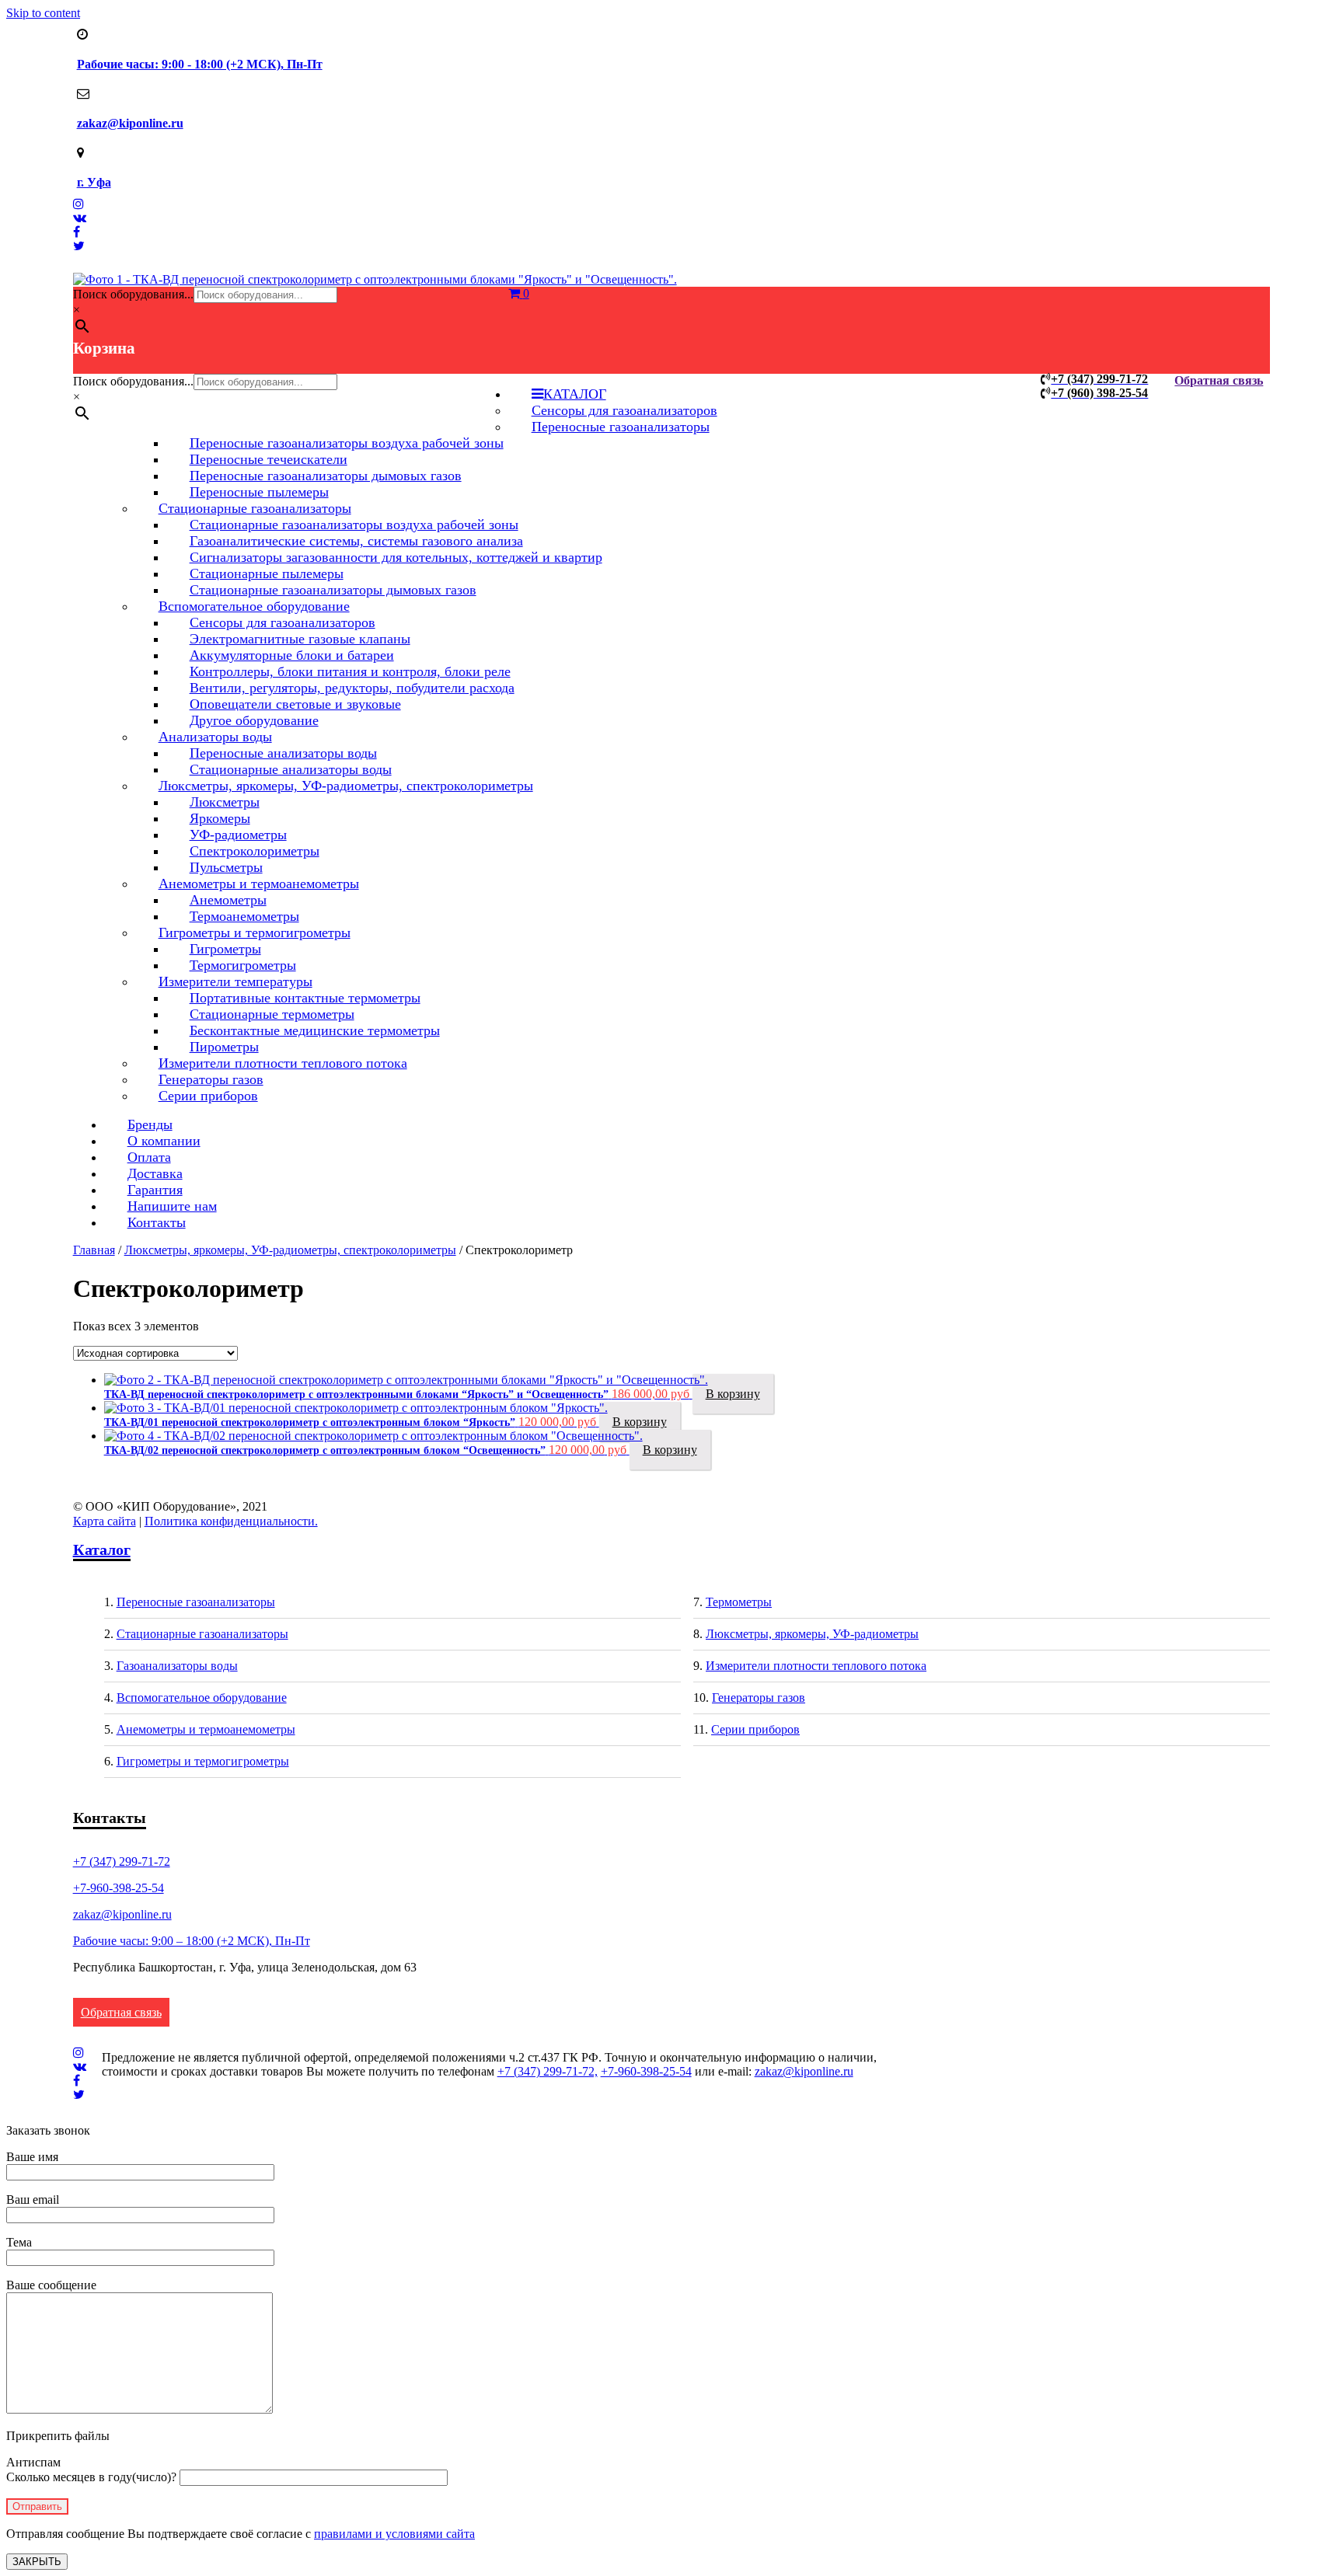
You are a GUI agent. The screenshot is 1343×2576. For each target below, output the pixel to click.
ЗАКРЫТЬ (37, 2562)
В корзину (733, 1394)
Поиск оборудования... (133, 294)
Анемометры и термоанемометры (206, 1729)
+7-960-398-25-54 (119, 1888)
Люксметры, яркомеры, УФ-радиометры (812, 1634)
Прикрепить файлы (58, 2436)
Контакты (157, 1222)
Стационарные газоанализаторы (202, 1634)
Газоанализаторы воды (177, 1666)
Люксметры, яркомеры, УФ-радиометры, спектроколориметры (346, 786)
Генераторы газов (759, 1698)
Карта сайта (105, 1521)
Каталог (102, 1549)
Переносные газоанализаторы (621, 427)
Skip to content (43, 13)
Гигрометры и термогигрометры (203, 1761)
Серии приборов (208, 1096)
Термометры (739, 1602)
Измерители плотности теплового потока (283, 1063)
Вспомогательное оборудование (202, 1698)
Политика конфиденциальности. (231, 1521)
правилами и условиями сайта (394, 2534)
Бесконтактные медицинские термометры (315, 1030)
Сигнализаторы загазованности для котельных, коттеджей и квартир (396, 557)
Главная (94, 1250)
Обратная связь (1219, 380)
